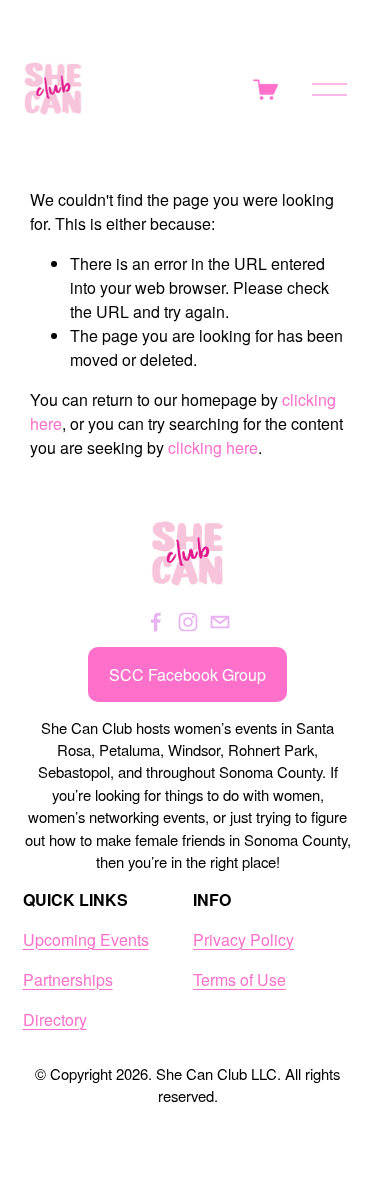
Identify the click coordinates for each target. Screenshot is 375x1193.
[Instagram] (188, 622)
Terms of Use (239, 979)
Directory (55, 1019)
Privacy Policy (243, 939)
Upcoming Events (86, 939)
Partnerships (68, 979)
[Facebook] (156, 622)
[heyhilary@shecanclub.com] (220, 622)
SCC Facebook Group (187, 674)
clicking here (213, 447)
